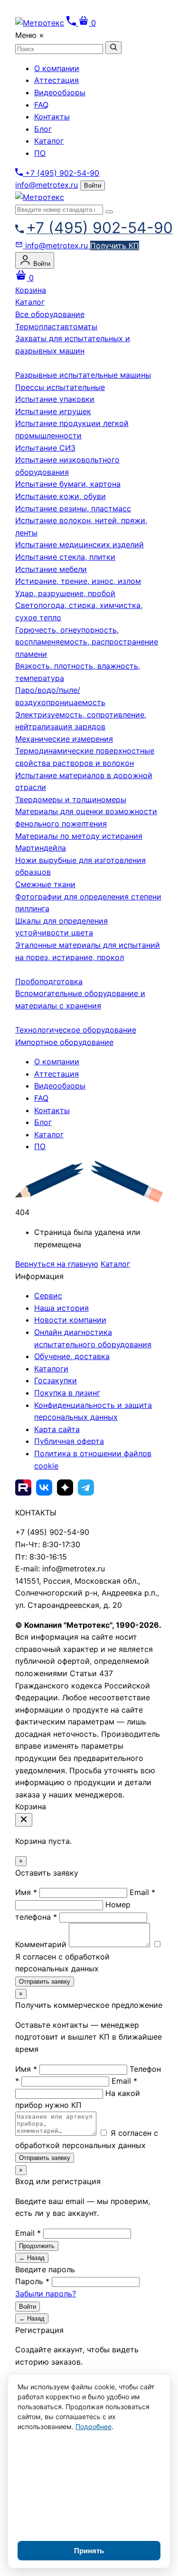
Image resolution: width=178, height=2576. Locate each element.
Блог (43, 129)
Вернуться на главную (57, 1264)
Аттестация (56, 80)
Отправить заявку (45, 1982)
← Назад (32, 2258)
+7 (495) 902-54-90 (61, 173)
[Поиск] (109, 212)
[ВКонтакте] (44, 1488)
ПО (40, 153)
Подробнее (94, 2426)
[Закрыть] (24, 1820)
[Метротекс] (40, 197)
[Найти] (113, 48)
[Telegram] (86, 1488)
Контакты (52, 117)
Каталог (49, 141)
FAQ (41, 105)
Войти (93, 186)
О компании (57, 68)
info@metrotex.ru (47, 185)
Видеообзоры (60, 92)
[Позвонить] (72, 23)
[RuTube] (23, 1488)
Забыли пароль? (46, 2294)
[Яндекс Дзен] (65, 1488)
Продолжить (37, 2246)
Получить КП (115, 245)
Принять (89, 2551)
